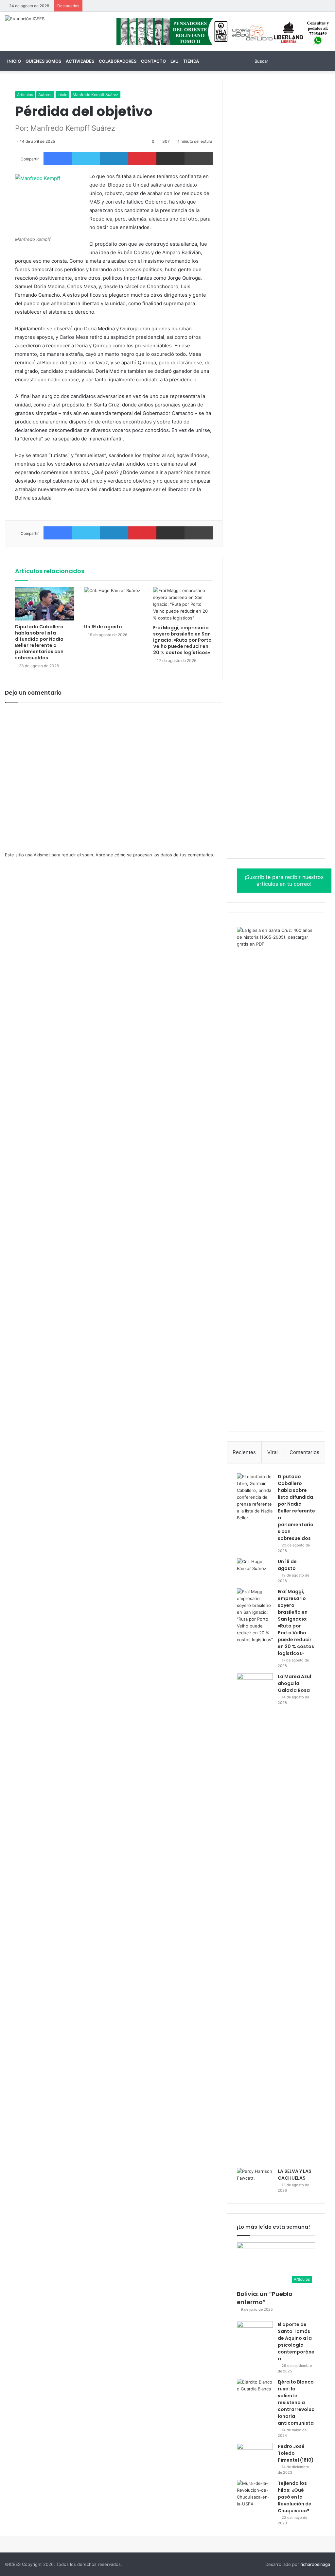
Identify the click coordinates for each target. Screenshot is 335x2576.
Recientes (244, 1452)
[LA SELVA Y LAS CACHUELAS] (255, 2180)
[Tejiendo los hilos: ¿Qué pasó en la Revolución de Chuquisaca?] (255, 2494)
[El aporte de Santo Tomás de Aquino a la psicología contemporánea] (255, 2333)
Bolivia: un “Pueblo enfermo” (265, 2298)
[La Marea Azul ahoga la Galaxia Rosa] (255, 1918)
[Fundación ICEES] (25, 19)
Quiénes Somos (43, 61)
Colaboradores (118, 61)
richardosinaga (315, 2564)
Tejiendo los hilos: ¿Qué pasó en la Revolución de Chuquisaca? (295, 2497)
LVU (175, 61)
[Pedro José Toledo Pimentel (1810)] (255, 2455)
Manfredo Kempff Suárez (96, 95)
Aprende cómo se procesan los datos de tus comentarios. (155, 855)
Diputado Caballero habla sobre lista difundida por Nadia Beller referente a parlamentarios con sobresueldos (39, 642)
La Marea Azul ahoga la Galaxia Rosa (294, 1683)
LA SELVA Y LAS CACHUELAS (295, 2175)
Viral (273, 1452)
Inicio (14, 61)
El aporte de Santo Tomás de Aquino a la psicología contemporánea (296, 2342)
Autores (45, 95)
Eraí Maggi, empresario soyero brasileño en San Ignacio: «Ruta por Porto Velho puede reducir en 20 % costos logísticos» (182, 640)
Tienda (191, 61)
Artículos (25, 95)
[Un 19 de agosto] (114, 604)
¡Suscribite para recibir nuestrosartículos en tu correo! (284, 880)
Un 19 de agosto (103, 627)
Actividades (80, 61)
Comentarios (304, 1452)
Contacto (153, 61)
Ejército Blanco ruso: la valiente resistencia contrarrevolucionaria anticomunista (296, 2403)
